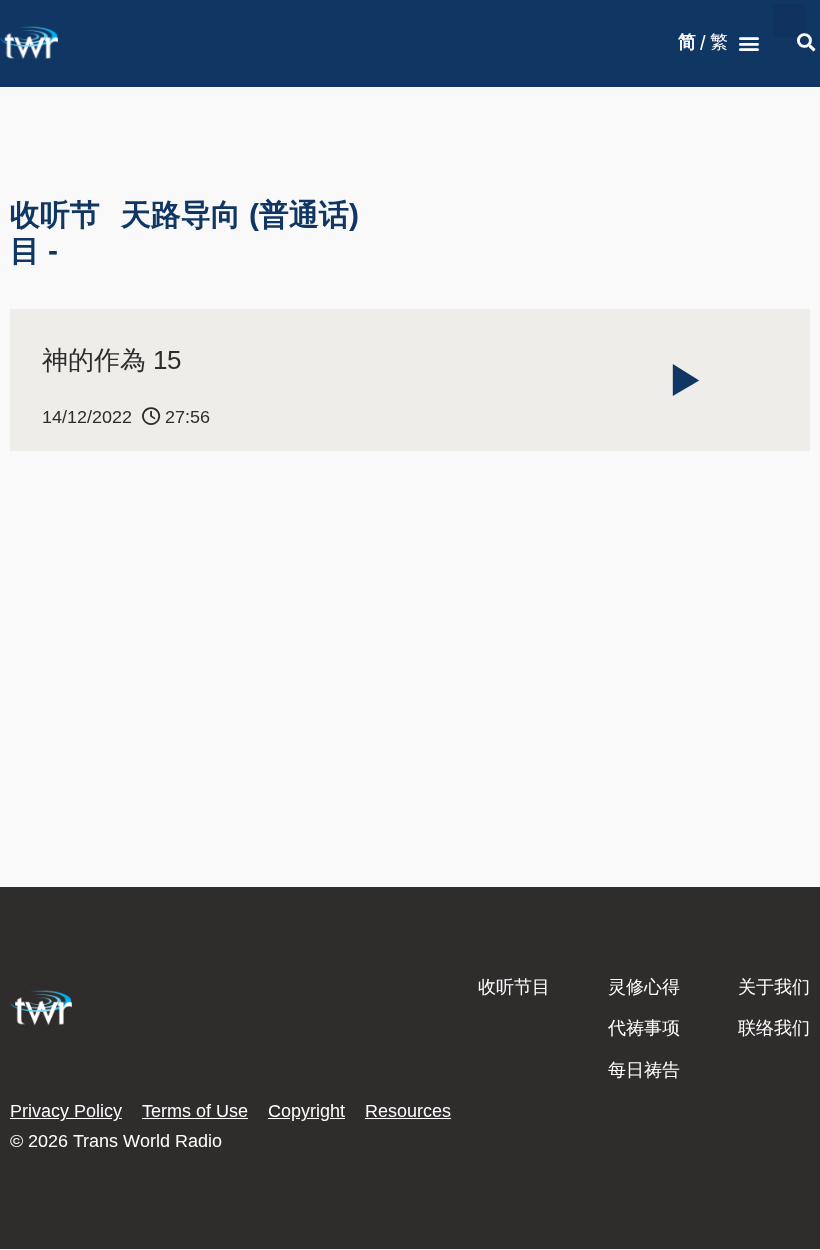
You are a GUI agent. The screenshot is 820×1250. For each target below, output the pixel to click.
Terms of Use (195, 1111)
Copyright (306, 1111)
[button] (748, 43)
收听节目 (514, 987)
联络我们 (774, 1028)
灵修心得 (644, 987)
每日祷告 (644, 1070)
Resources (408, 1111)
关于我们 (774, 987)
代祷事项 (644, 1028)
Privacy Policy (66, 1111)
